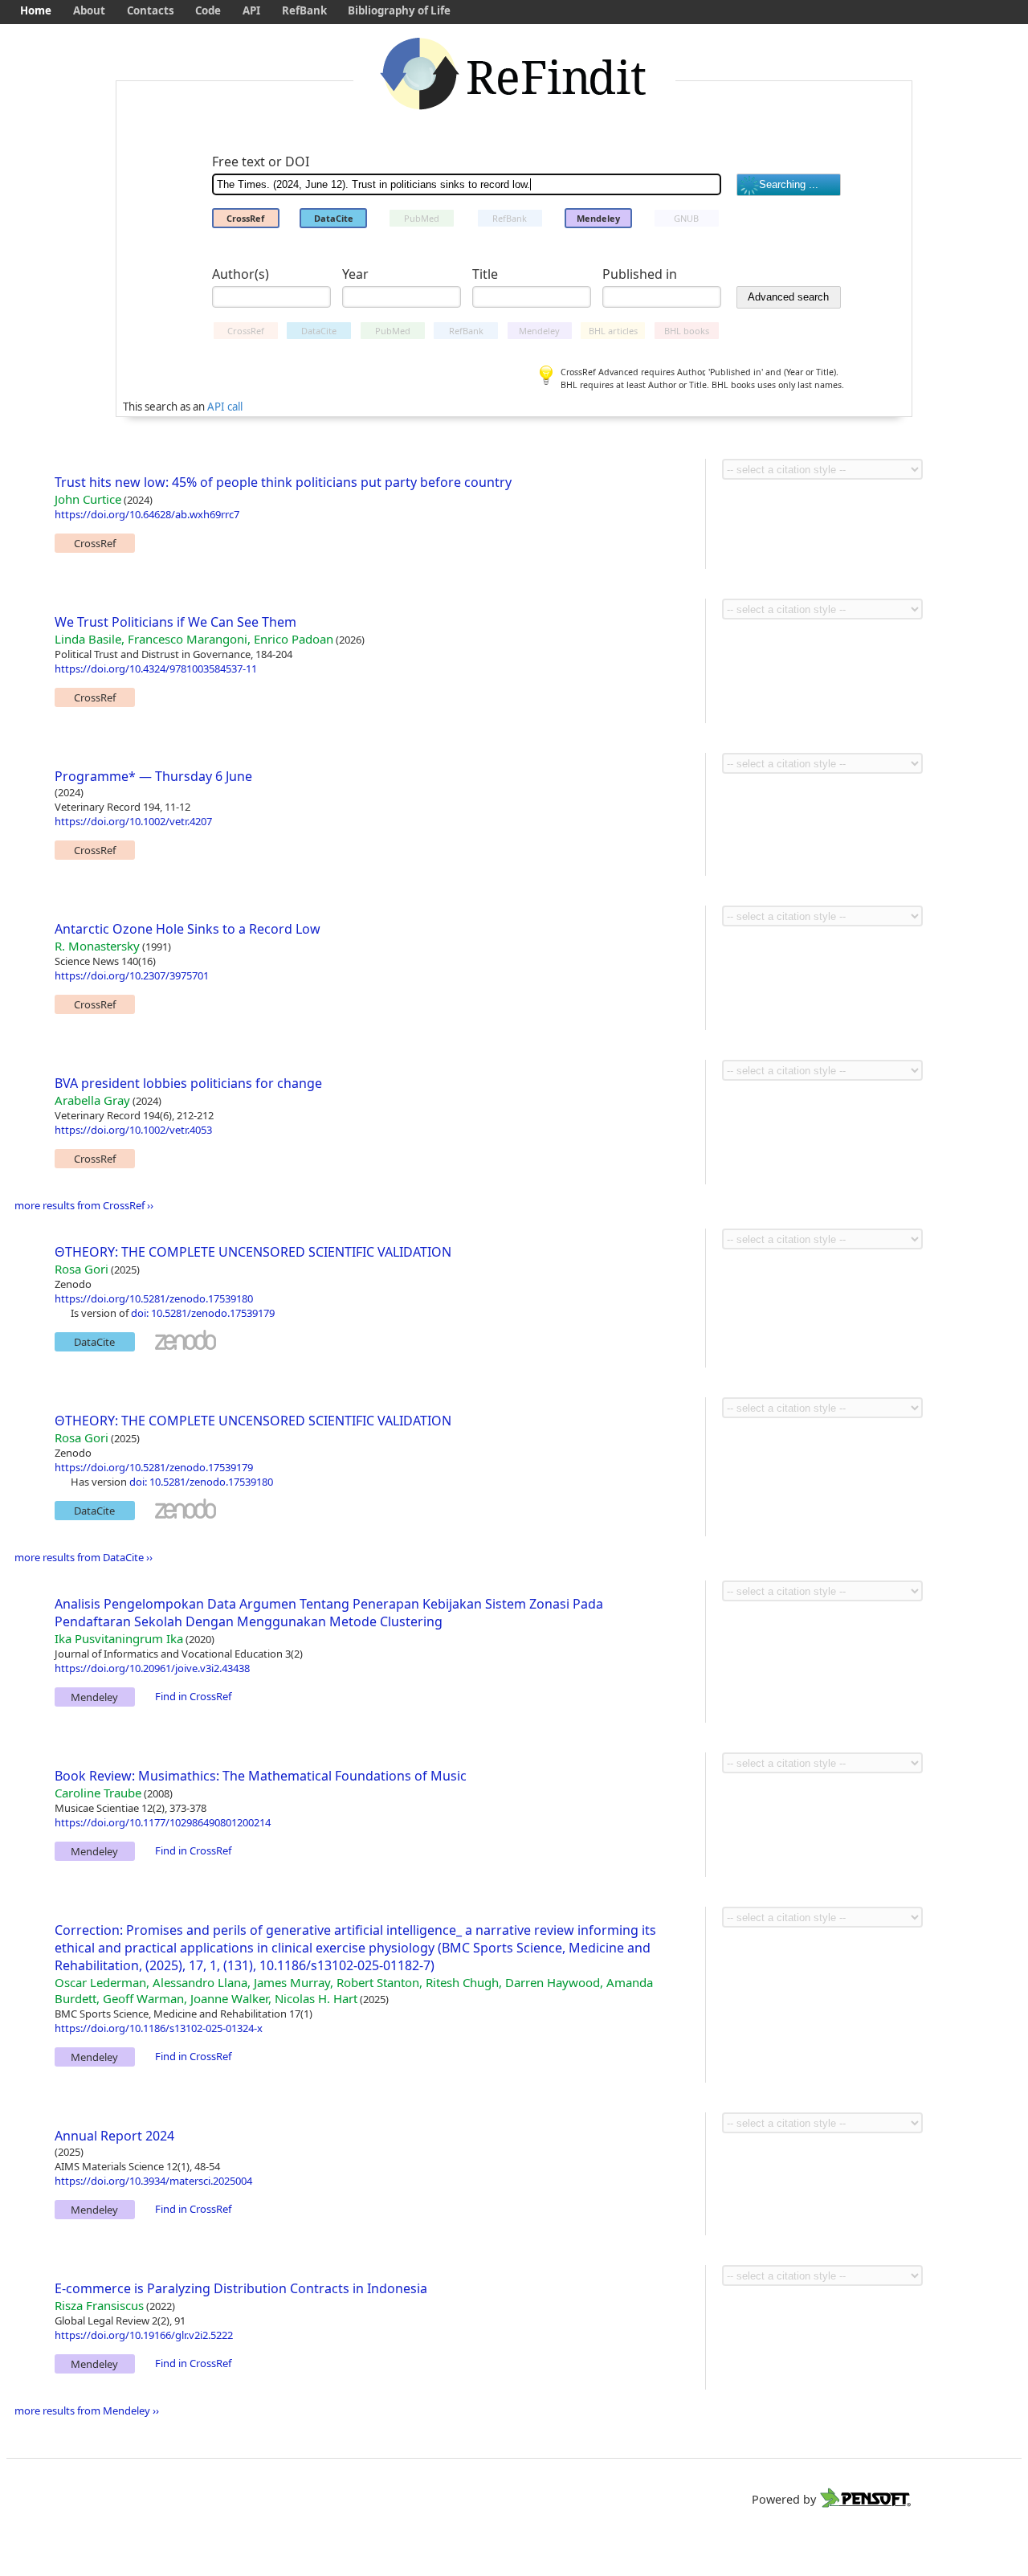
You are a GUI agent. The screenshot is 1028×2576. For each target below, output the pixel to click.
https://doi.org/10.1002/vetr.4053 (133, 1130)
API (251, 10)
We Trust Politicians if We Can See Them (175, 622)
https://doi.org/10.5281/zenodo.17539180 (154, 1298)
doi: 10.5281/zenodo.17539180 (201, 1482)
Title (485, 274)
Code (208, 10)
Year (355, 274)
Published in (640, 274)
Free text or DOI (261, 162)
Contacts (151, 10)
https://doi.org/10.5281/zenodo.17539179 (154, 1467)
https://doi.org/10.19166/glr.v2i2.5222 (144, 2335)
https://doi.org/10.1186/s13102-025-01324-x (159, 2028)
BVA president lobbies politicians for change (188, 1083)
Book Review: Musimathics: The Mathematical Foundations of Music (261, 1776)
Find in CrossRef (193, 1696)
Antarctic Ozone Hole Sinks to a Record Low (188, 929)
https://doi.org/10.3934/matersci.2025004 (153, 2181)
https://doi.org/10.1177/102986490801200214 (163, 1822)
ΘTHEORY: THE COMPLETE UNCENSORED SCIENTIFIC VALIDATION (253, 1252)
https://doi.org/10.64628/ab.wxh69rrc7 (147, 514)
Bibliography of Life (399, 10)
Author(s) (241, 274)
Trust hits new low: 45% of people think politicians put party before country (283, 482)
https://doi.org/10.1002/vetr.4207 (133, 821)
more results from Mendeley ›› (87, 2410)
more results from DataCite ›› (84, 1557)
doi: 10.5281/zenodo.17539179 (203, 1313)
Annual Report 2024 (114, 2136)
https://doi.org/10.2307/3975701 (132, 975)
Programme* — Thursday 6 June (153, 776)
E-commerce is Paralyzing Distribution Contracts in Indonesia (241, 2288)
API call (225, 407)
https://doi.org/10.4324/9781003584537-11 (156, 669)
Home (36, 10)
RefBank (304, 10)
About (89, 10)
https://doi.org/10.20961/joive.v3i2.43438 (152, 1668)
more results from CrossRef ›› (84, 1205)
